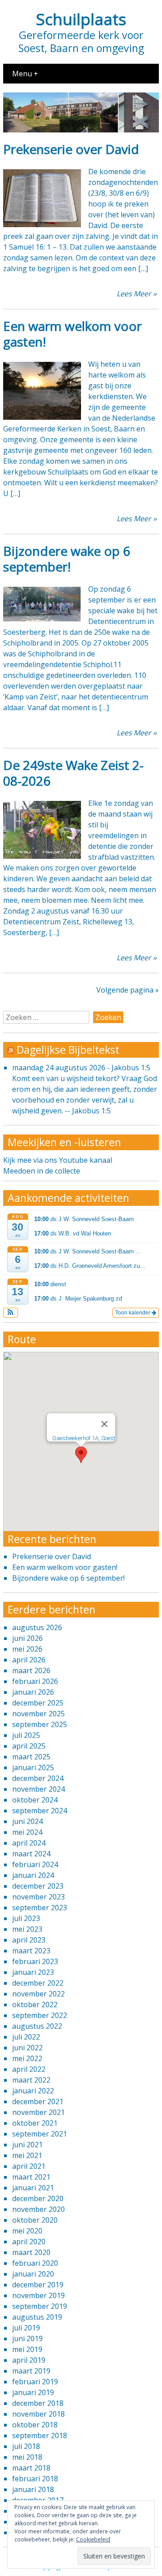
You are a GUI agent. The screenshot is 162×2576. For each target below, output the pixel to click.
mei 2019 (27, 2349)
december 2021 (38, 2101)
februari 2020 (35, 2263)
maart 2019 (31, 2371)
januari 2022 (33, 2091)
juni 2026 (27, 1638)
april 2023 (29, 1940)
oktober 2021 (35, 2123)
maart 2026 (31, 1670)
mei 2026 (27, 1649)
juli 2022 (26, 2037)
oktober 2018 (35, 2425)
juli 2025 (26, 1735)
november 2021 (38, 2112)
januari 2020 (33, 2274)
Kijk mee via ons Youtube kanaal (58, 1160)
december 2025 (38, 1703)
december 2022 (38, 1983)
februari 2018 (35, 2479)
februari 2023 (35, 1961)
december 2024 (38, 1778)
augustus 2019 (37, 2317)
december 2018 (38, 2403)
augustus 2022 (37, 2026)
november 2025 (38, 1714)
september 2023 (40, 1908)
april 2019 (29, 2360)
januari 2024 (33, 1875)
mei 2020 (27, 2231)
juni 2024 (27, 1821)
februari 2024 (35, 1864)
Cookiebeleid (93, 2539)
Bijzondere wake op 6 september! (67, 559)
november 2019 (38, 2295)
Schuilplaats (81, 19)
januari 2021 (33, 2188)
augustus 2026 (37, 1627)
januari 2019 (33, 2392)
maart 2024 (31, 1854)
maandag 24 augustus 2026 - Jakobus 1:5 (81, 1068)
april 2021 (29, 2166)
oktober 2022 (35, 2005)
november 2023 (38, 1897)
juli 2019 (26, 2328)
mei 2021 (27, 2155)
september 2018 (40, 2435)
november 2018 (38, 2414)
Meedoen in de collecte (42, 1171)
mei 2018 (27, 2457)
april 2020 (29, 2242)
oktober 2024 (35, 1800)
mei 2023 (27, 1929)
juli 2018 (26, 2446)
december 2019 (38, 2285)
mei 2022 (27, 2058)
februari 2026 (35, 1681)
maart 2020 (31, 2252)
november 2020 (38, 2209)
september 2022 (40, 2015)
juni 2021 (27, 2145)
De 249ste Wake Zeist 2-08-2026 (73, 773)
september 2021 (40, 2134)
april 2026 (29, 1660)
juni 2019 (27, 2339)
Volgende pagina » (128, 990)
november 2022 (38, 1994)
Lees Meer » (137, 294)
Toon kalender (133, 1313)
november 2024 (38, 1789)
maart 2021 (31, 2177)
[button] (11, 1313)
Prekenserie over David (71, 149)
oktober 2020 (35, 2220)
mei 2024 (27, 1832)
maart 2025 (31, 1757)
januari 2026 (33, 1692)
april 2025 (29, 1746)
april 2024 (29, 1843)
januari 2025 (33, 1767)
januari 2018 (33, 2489)
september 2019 (40, 2306)
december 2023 (38, 1886)
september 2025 (40, 1724)
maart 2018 (31, 2468)
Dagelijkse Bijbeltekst (68, 1050)
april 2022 (29, 2069)
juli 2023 (26, 1918)
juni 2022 (27, 2048)
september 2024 (40, 1811)
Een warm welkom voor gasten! (72, 334)
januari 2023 (33, 1972)
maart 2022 (31, 2080)
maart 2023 (31, 1951)
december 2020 (38, 2198)
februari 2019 (35, 2382)
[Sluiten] (104, 1424)
